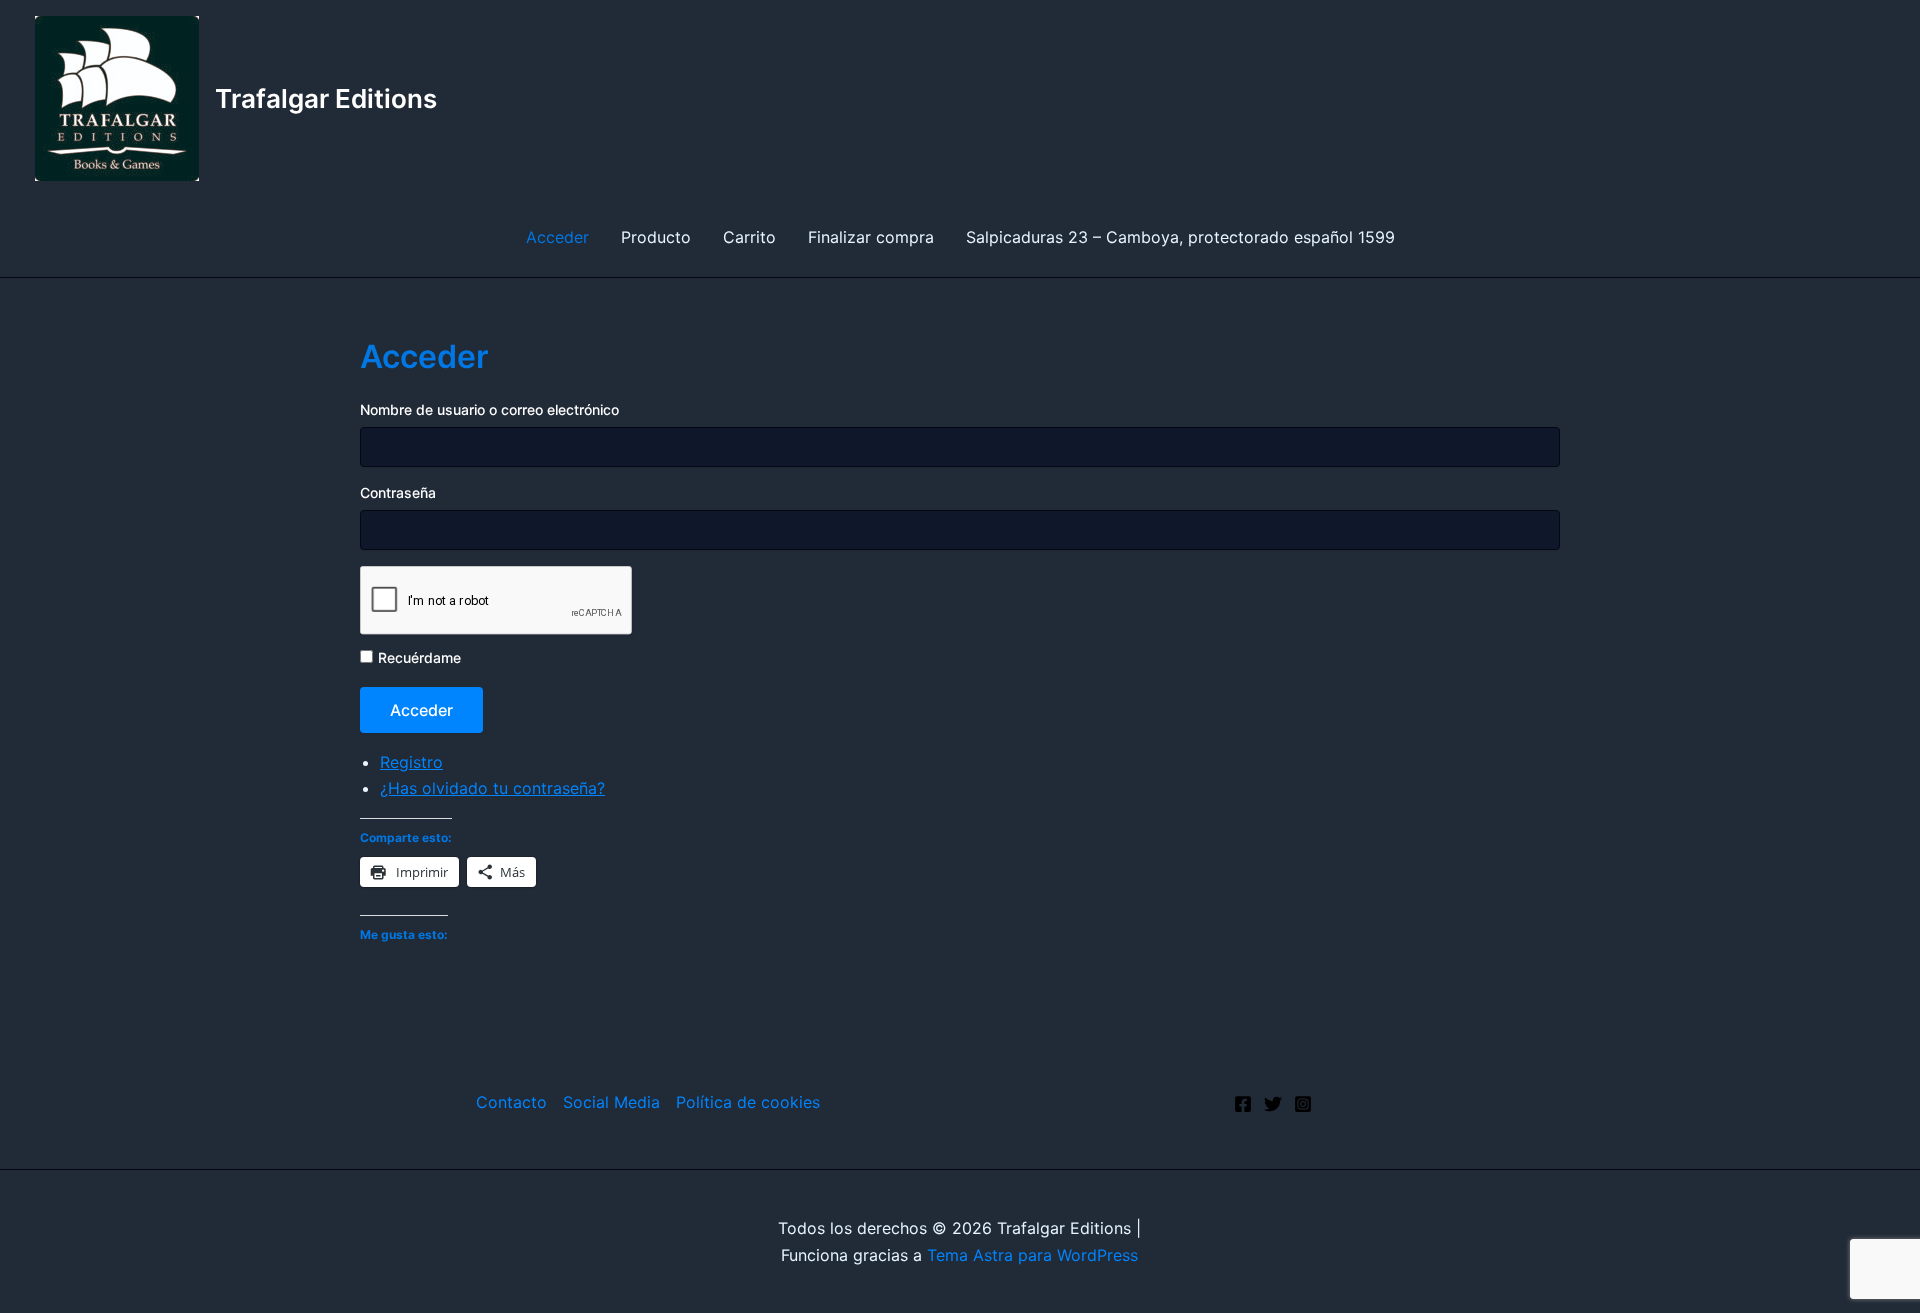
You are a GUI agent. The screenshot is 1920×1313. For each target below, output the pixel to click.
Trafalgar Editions (326, 98)
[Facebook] (1243, 1104)
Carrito (749, 237)
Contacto (511, 1102)
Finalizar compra (871, 237)
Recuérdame (419, 657)
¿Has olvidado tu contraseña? (492, 788)
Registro (411, 762)
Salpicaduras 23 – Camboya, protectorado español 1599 (1180, 237)
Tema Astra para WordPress (1032, 1255)
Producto (656, 237)
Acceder (557, 237)
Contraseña (398, 492)
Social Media (611, 1102)
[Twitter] (1273, 1104)
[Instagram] (1303, 1104)
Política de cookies (748, 1102)
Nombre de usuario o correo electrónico (489, 409)
